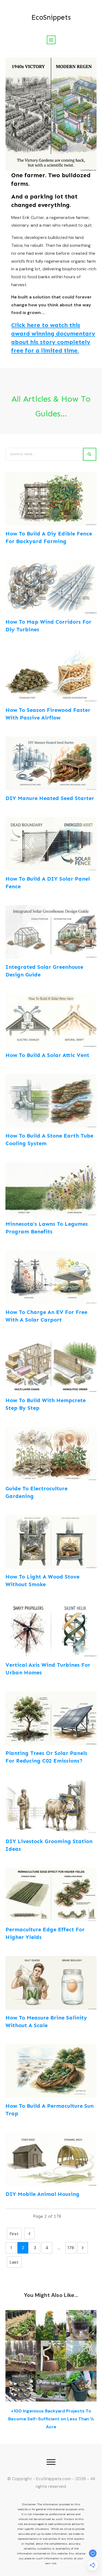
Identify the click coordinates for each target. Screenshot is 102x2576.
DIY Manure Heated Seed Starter (50, 798)
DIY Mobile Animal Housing (42, 2194)
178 (71, 2248)
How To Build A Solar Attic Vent (47, 1055)
